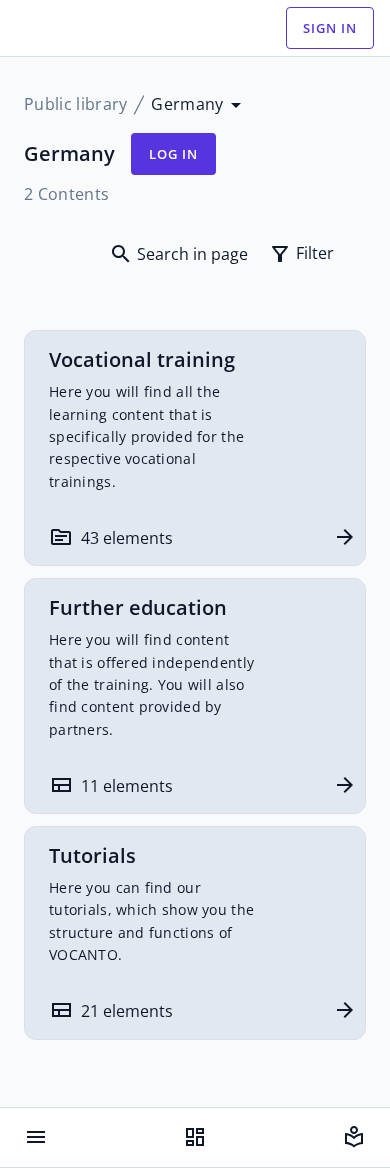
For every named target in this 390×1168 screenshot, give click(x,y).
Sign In (330, 28)
